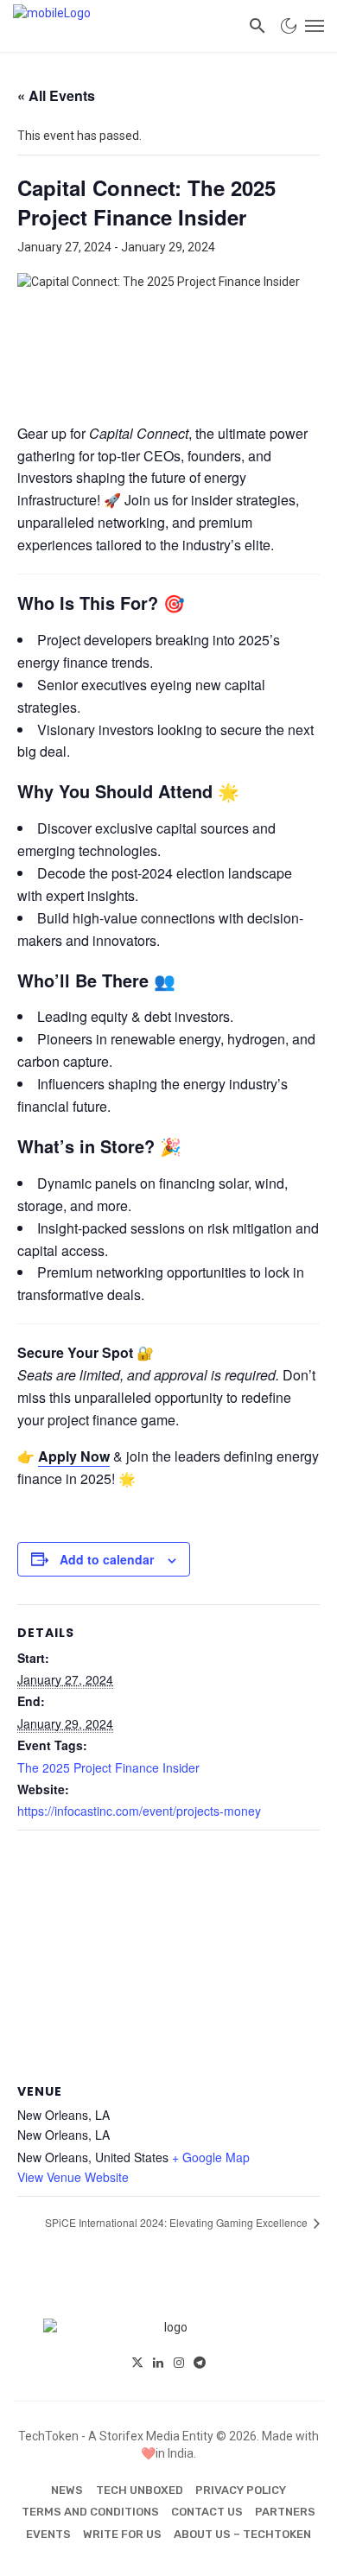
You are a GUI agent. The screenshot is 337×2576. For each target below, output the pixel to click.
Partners (285, 2512)
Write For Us (122, 2534)
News (67, 2490)
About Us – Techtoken (242, 2534)
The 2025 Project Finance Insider (108, 1767)
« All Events (56, 95)
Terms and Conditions (90, 2512)
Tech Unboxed (140, 2490)
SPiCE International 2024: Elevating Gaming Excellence (178, 2222)
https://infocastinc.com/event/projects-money (139, 1811)
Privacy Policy (241, 2490)
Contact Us (207, 2512)
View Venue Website (73, 2177)
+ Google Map (211, 2157)
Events (48, 2534)
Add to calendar (107, 1559)
